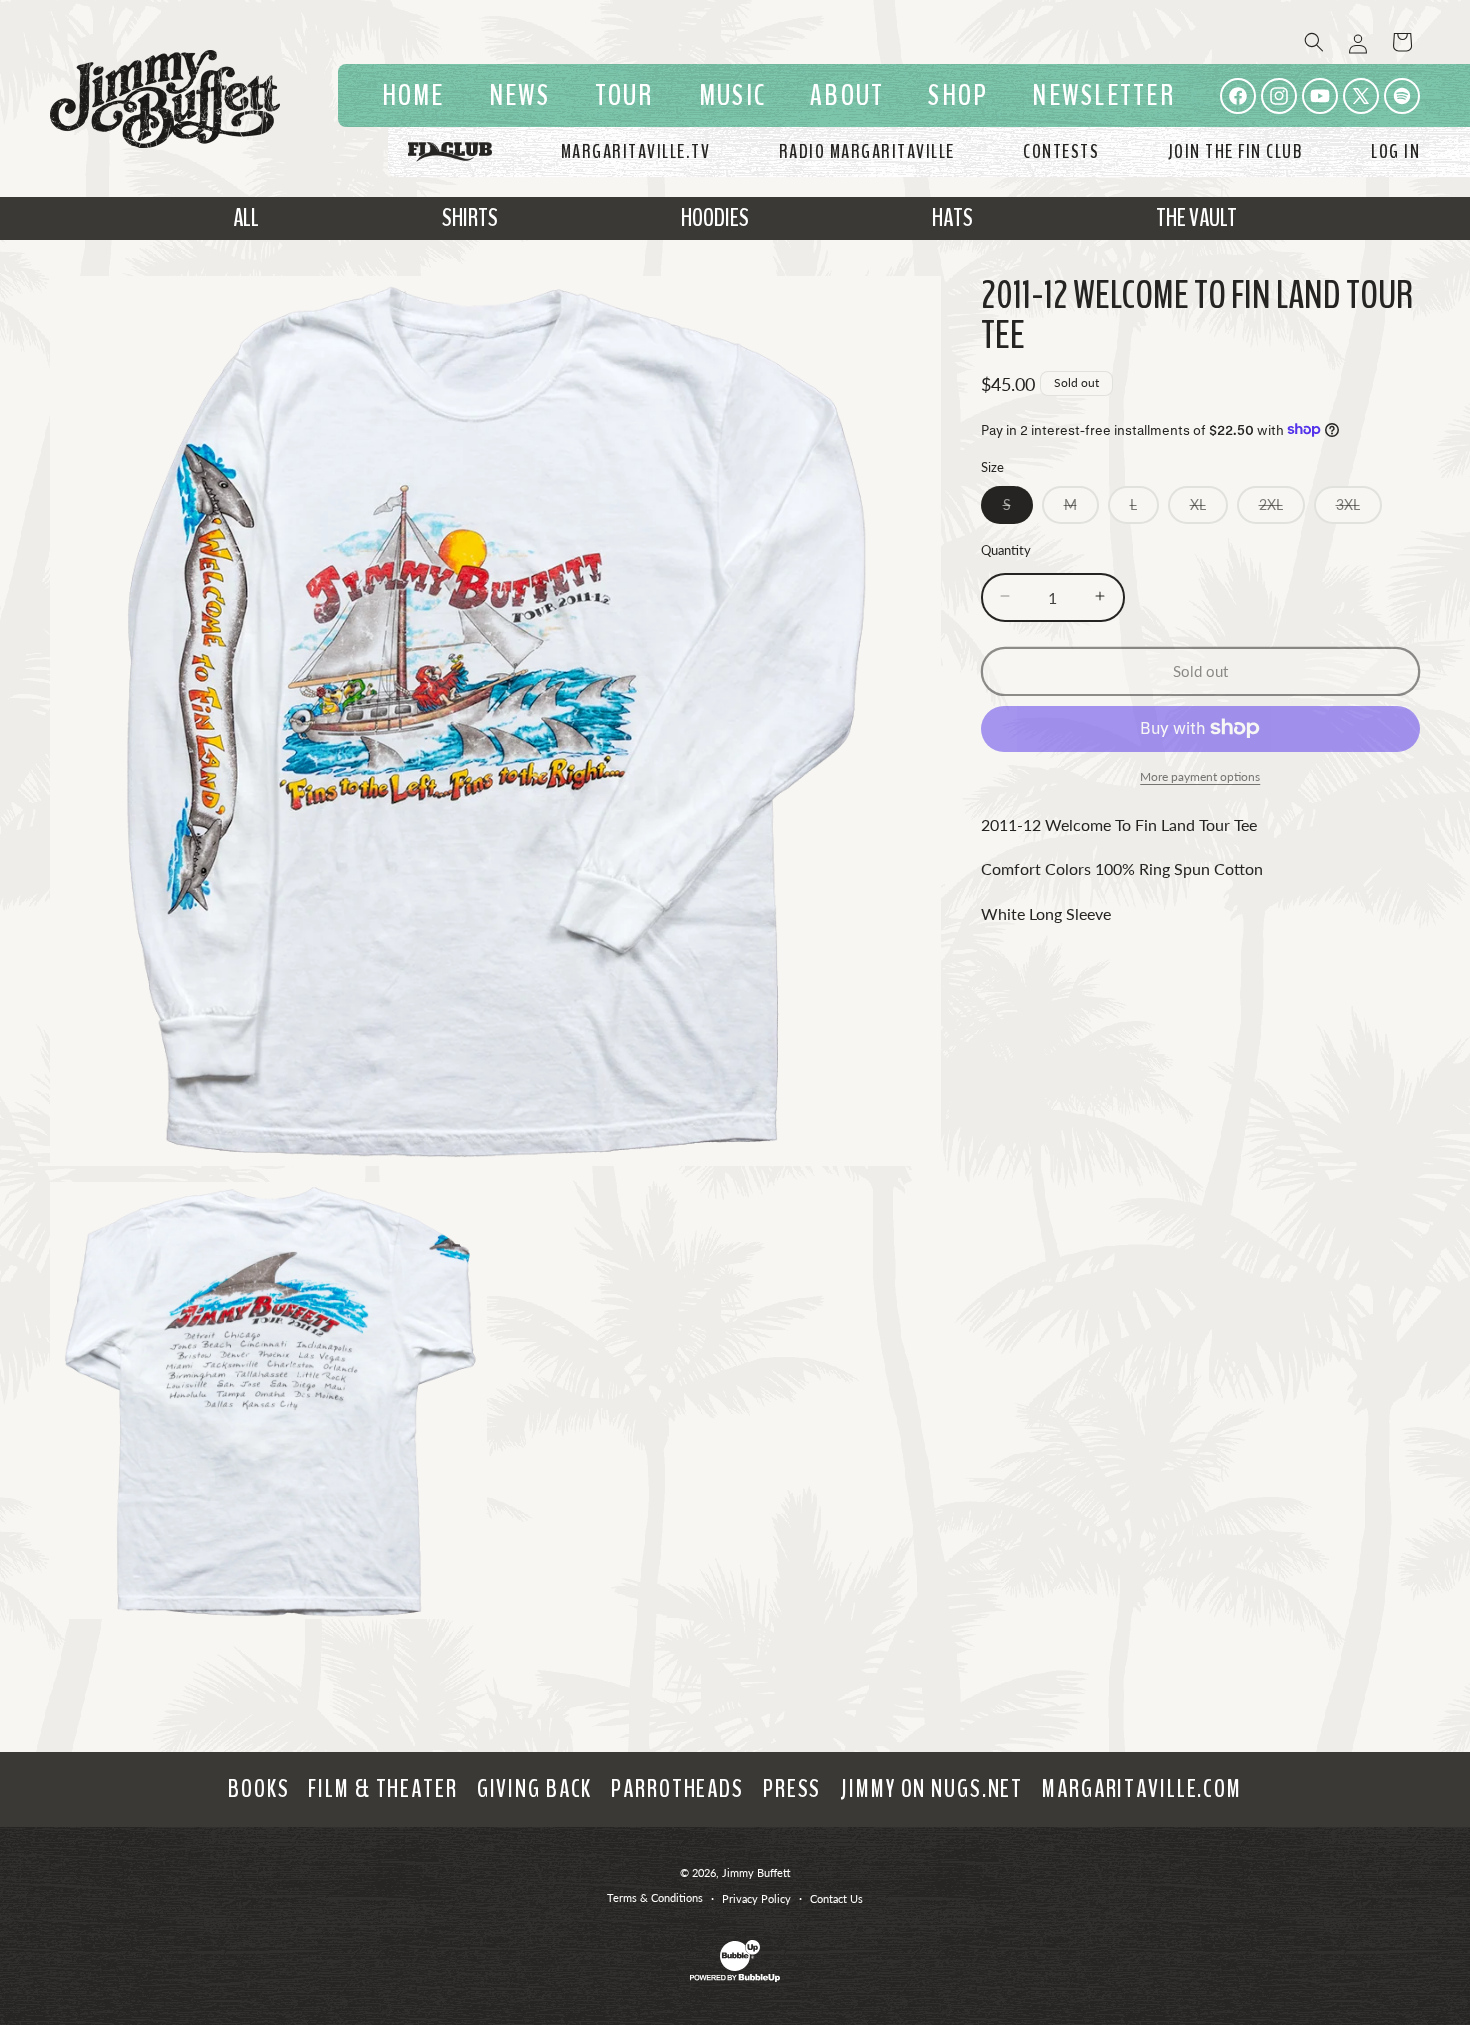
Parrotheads (677, 1789)
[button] (732, 95)
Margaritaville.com (1142, 1789)
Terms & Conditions (655, 1897)
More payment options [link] (1200, 775)
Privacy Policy (756, 1898)
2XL (1282, 508)
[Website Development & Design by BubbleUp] (735, 1978)
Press (792, 1789)
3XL (1359, 508)
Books (258, 1789)
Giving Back (535, 1789)
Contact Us (836, 1898)
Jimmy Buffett (756, 1872)
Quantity (1006, 549)
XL (1209, 508)
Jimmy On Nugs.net (931, 1789)
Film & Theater (382, 1789)
